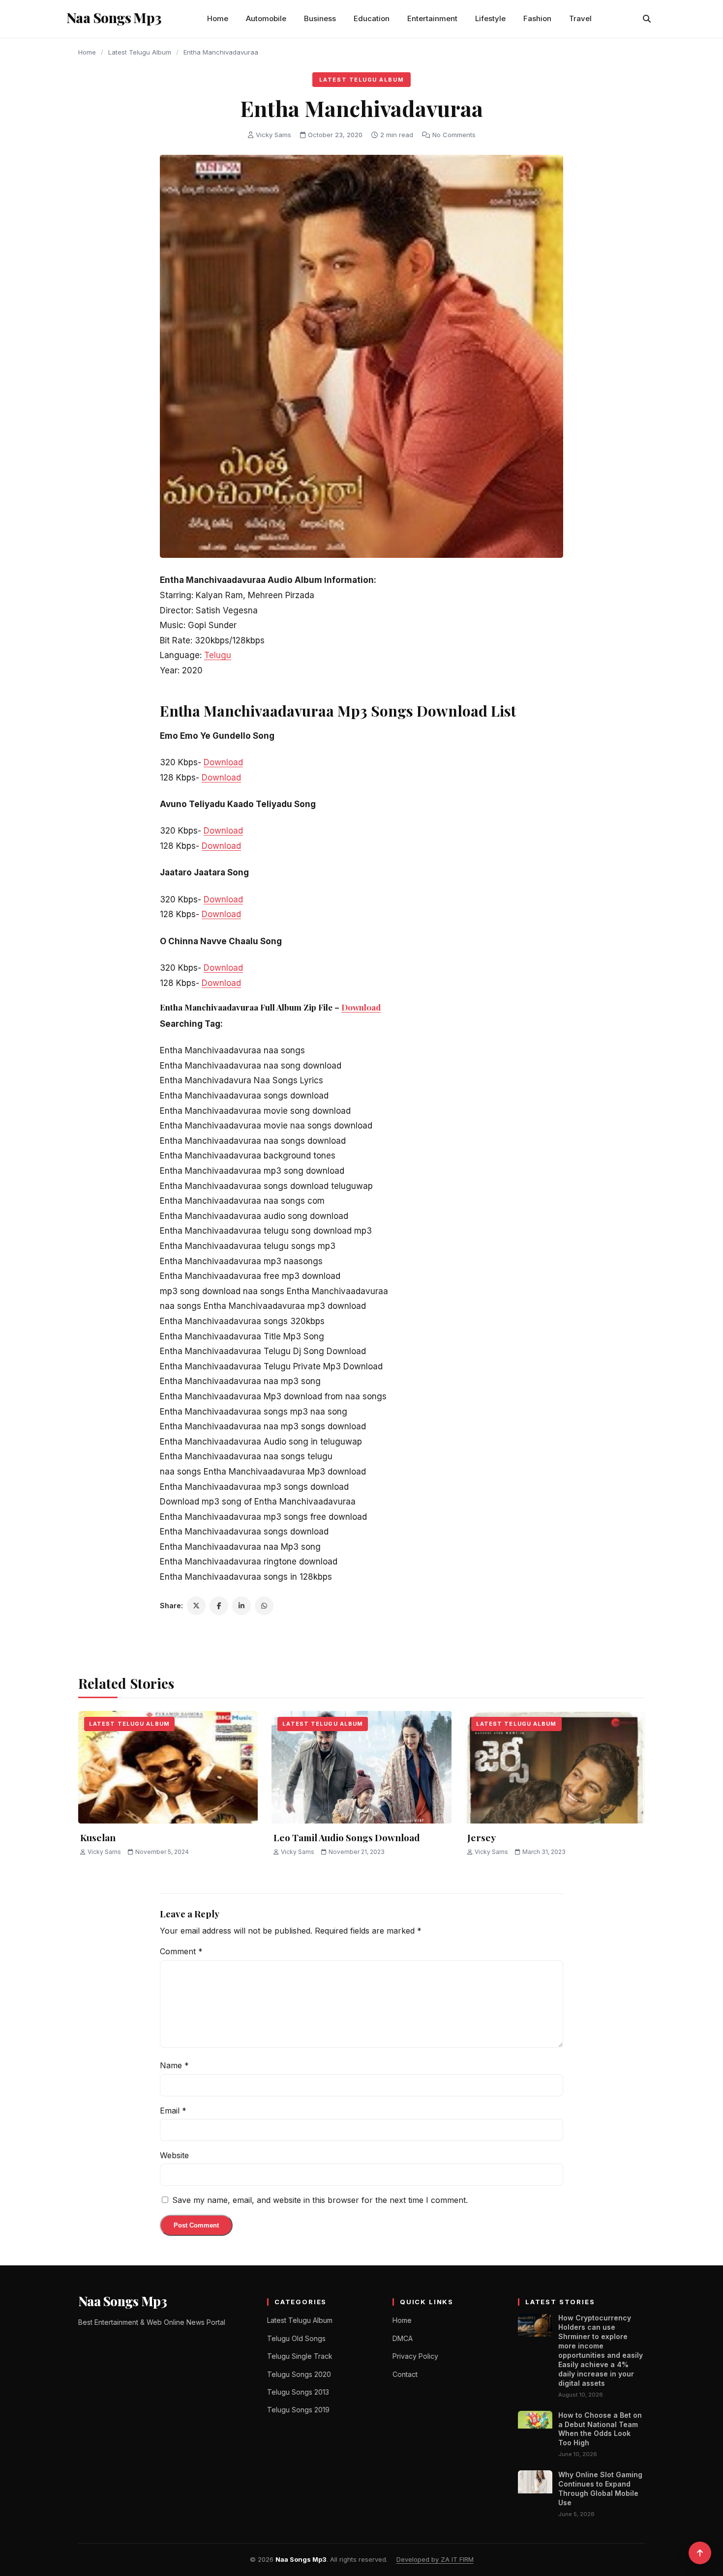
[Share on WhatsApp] (264, 1606)
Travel (580, 18)
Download (223, 762)
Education (372, 18)
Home (218, 18)
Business (320, 18)
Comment (181, 1951)
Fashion (537, 18)
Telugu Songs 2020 (299, 2374)
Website (174, 2155)
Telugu (218, 655)
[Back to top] (700, 2553)
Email (173, 2111)
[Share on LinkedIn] (241, 1606)
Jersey (482, 1837)
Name (174, 2065)
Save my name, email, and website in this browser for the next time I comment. (320, 2200)
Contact (405, 2374)
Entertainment (432, 18)
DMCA (403, 2338)
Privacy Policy (415, 2356)
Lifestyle (490, 18)
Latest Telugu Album (140, 52)
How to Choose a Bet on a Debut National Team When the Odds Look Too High (600, 2429)
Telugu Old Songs (296, 2338)
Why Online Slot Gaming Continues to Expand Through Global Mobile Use (600, 2489)
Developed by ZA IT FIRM (435, 2559)
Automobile (266, 18)
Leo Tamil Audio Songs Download (347, 1837)
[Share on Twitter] (196, 1606)
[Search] (647, 19)
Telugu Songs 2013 (298, 2392)
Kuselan (98, 1837)
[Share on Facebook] (219, 1606)
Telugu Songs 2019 (298, 2410)
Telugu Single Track (300, 2356)
